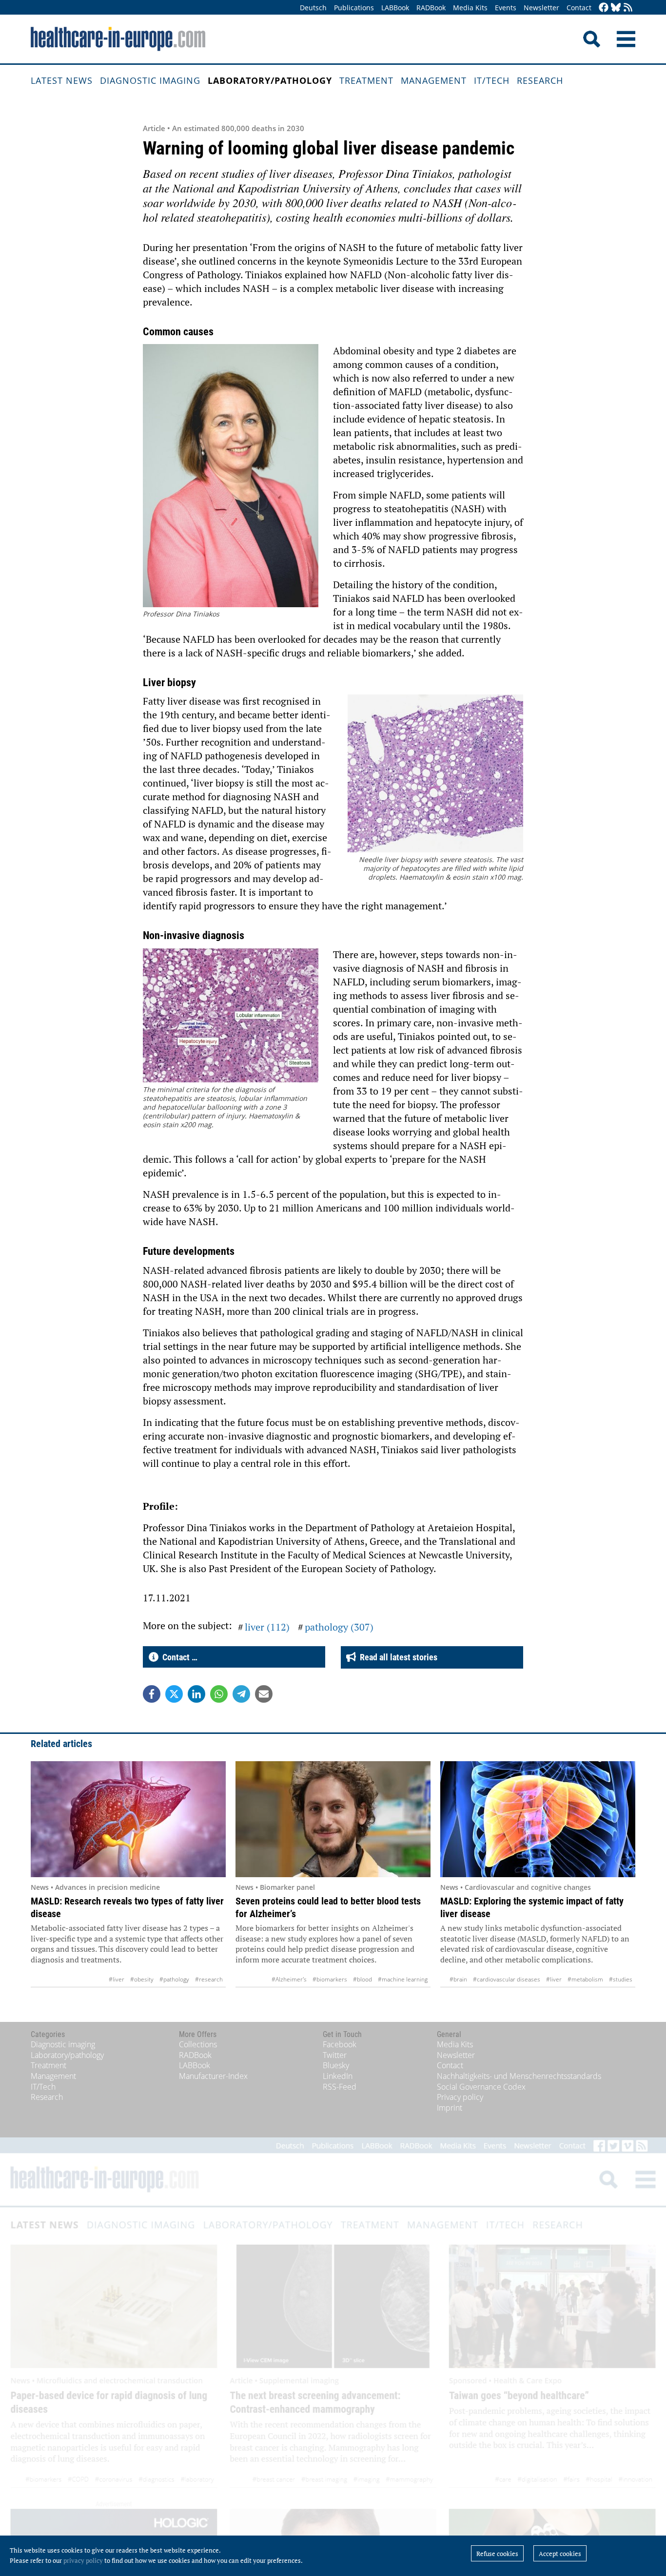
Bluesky (336, 2065)
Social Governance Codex (481, 2087)
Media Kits (470, 8)
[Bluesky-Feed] (616, 8)
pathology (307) (339, 1627)
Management (434, 80)
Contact (579, 8)
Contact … (178, 1657)
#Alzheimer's (289, 1979)
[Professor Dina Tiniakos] (231, 477)
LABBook (395, 8)
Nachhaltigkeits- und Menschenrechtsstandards (519, 2076)
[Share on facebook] (152, 1694)
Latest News (62, 80)
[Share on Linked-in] (196, 1694)
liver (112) (267, 1627)
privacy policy (83, 2560)
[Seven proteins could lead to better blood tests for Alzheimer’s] (333, 1819)
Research (540, 80)
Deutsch (313, 8)
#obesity (142, 1979)
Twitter (335, 2055)
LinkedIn (338, 2076)
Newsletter (541, 8)
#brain (458, 1979)
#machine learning (403, 1979)
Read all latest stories (397, 1657)
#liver (117, 1979)
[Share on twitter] (174, 1694)
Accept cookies (560, 2554)
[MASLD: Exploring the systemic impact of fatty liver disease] (538, 1819)
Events (506, 8)
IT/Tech (492, 80)
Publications (354, 8)
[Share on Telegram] (241, 1694)
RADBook (431, 8)
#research (209, 1979)
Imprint (450, 2108)
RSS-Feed (340, 2087)
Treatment (366, 80)
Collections (198, 2044)
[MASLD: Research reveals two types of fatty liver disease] (128, 1819)
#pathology (174, 1979)
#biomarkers (330, 1979)
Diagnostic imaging (150, 80)
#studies (621, 1979)
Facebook (340, 2044)
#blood (362, 1979)
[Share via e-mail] (264, 1694)
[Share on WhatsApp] (219, 1694)
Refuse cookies (497, 2554)
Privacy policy (460, 2097)
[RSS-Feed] (628, 8)
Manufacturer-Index (213, 2076)
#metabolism (585, 1979)
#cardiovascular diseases (507, 1979)
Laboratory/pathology (270, 80)
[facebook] (604, 8)
